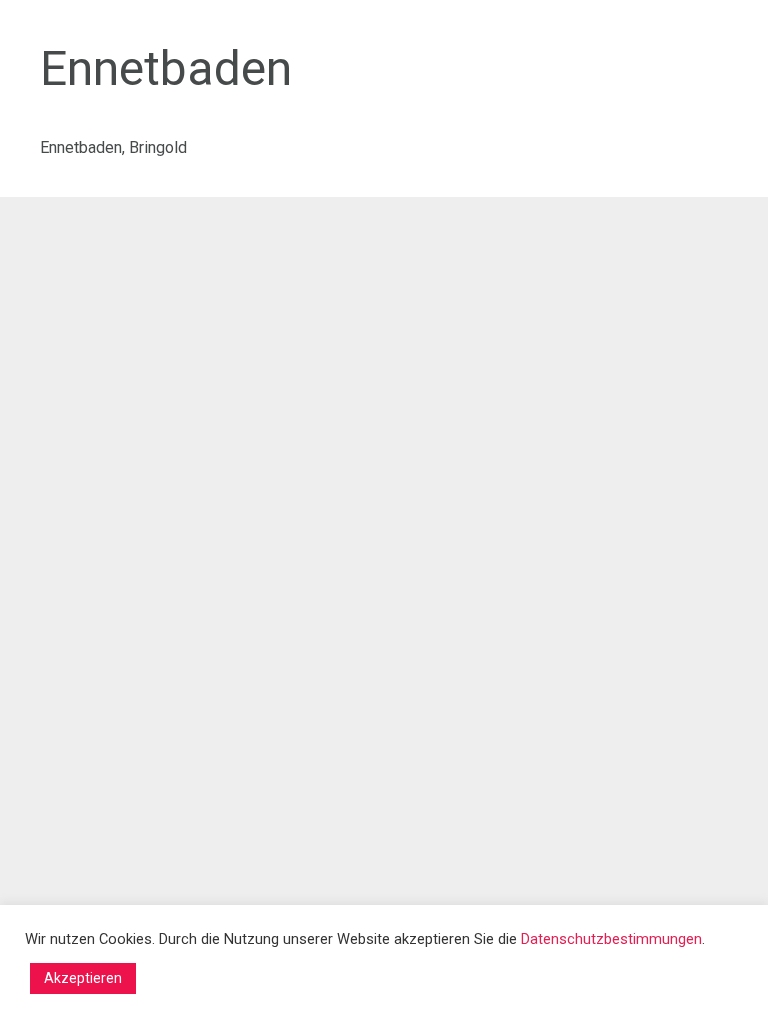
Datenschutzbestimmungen (611, 939)
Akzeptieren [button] (83, 978)
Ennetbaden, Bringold (113, 147)
